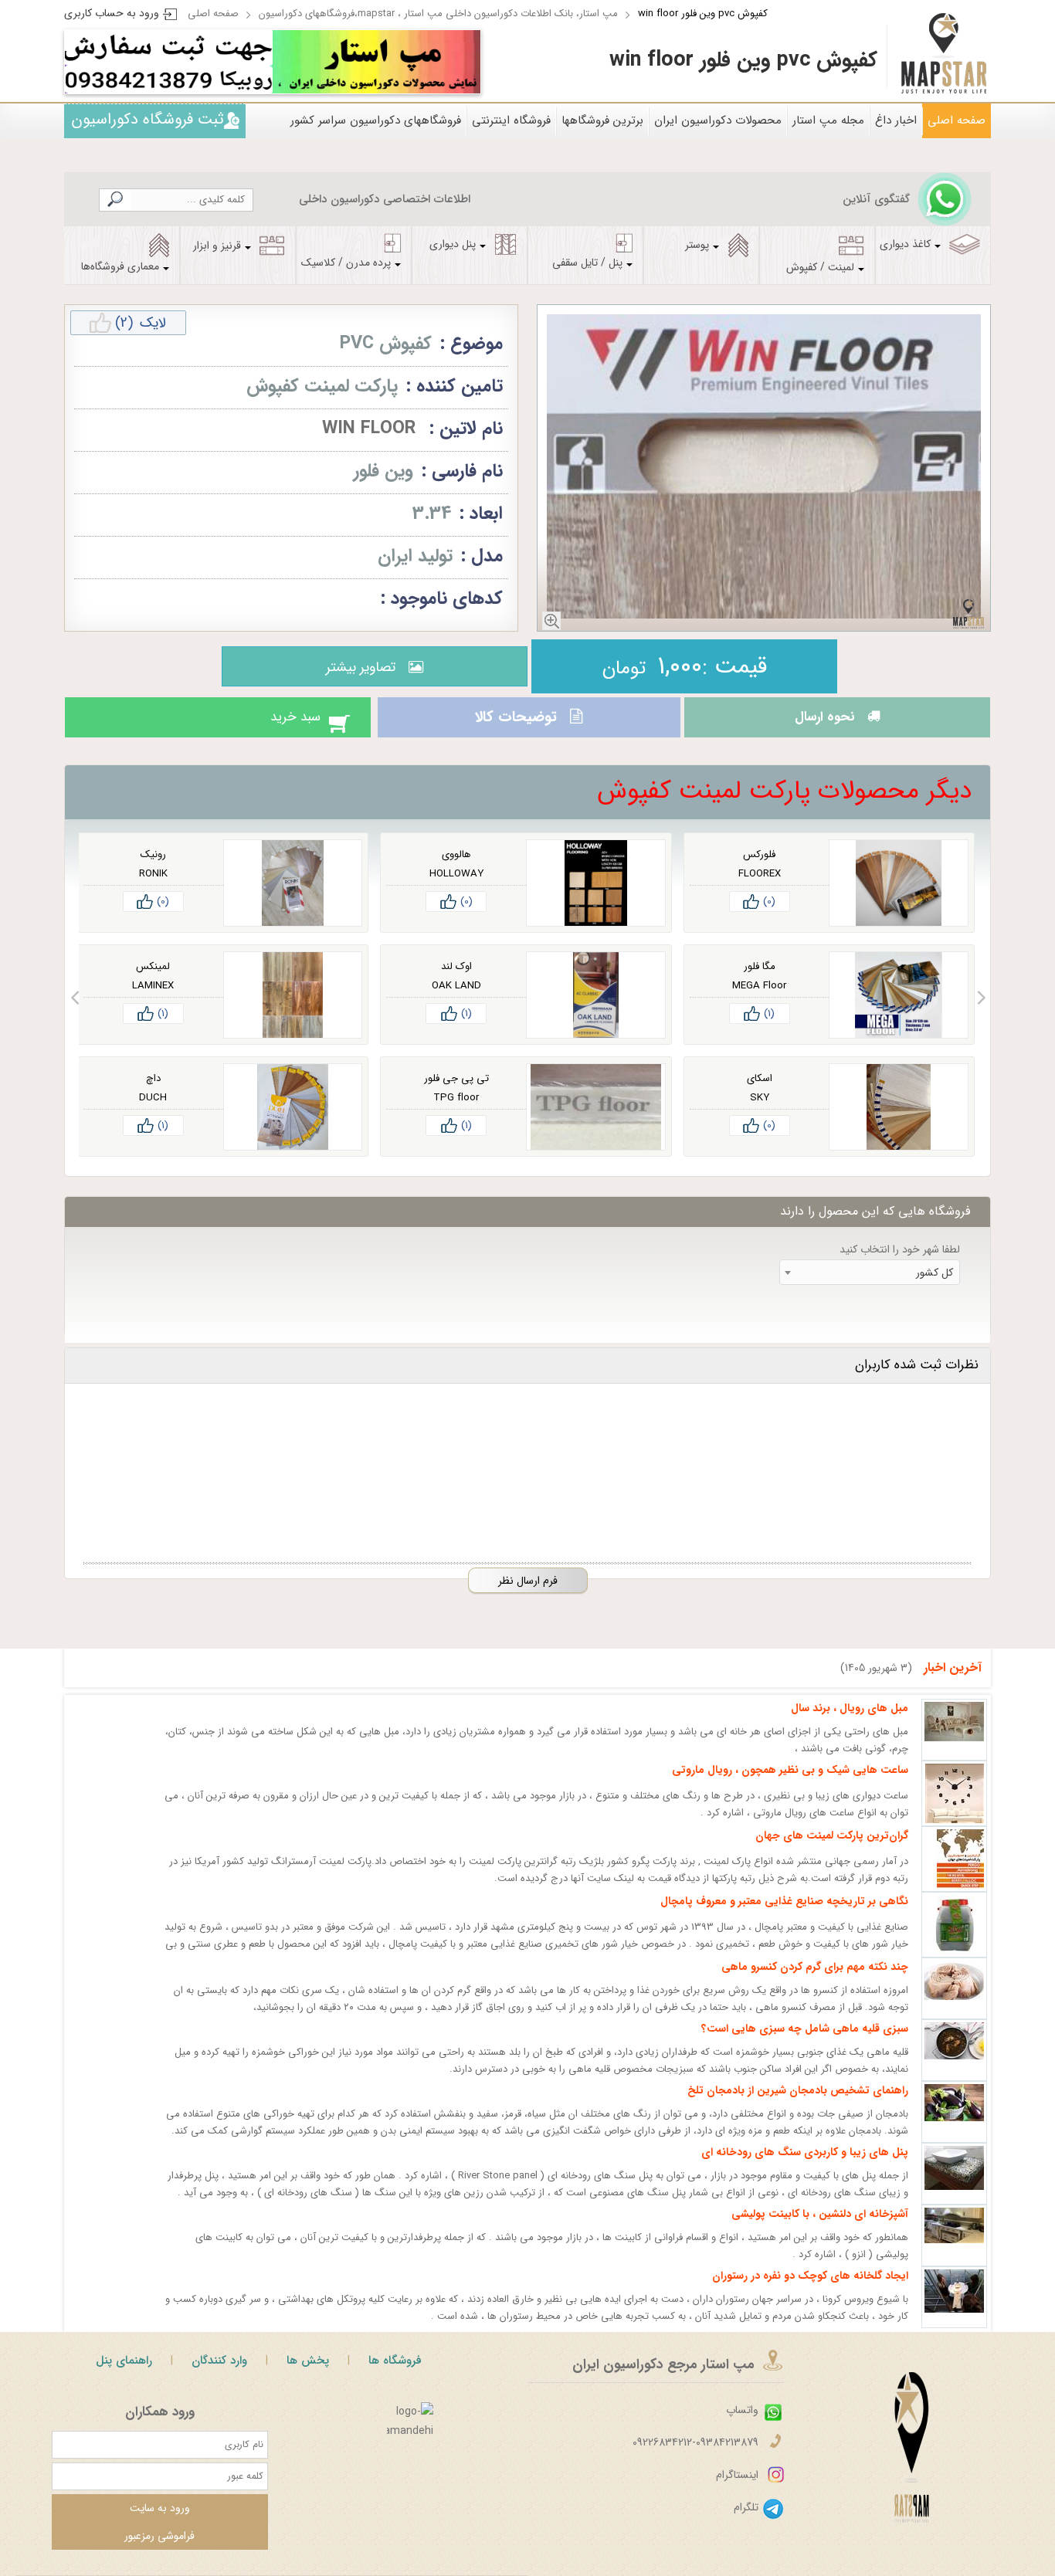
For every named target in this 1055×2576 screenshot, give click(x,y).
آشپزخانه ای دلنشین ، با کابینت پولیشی (820, 2228)
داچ (153, 1092)
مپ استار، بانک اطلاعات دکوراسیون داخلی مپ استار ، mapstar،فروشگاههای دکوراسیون (438, 14)
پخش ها (308, 2374)
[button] (981, 1012)
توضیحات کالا (514, 724)
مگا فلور (760, 980)
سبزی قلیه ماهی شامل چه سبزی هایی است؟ (805, 2042)
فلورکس (759, 868)
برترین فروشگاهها (602, 120)
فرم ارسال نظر (528, 1595)
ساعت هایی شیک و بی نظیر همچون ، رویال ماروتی (790, 1784)
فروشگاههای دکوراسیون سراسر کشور (376, 120)
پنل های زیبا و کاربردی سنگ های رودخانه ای (805, 2166)
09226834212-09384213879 (695, 2456)
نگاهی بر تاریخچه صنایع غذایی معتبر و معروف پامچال (784, 1915)
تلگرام (746, 2521)
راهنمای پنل (124, 2374)
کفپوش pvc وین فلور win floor (703, 14)
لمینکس (153, 980)
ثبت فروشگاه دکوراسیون (148, 119)
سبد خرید (280, 724)
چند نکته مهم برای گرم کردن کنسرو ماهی (815, 1981)
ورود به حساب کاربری (112, 13)
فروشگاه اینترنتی (511, 120)
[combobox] (870, 1286)
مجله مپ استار (828, 120)
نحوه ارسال (820, 724)
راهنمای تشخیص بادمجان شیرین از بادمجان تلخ (798, 2104)
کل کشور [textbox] (935, 1286)
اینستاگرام (737, 2489)
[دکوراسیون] (377, 62)
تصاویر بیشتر (357, 667)
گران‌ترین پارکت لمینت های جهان (832, 1849)
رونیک (153, 868)
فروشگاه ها (395, 2374)
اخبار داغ (896, 120)
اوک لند (456, 980)
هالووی (456, 868)
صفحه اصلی (213, 14)
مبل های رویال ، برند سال (850, 1722)
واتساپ (742, 2424)
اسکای (760, 1092)
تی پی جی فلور (456, 1092)
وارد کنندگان (219, 2374)
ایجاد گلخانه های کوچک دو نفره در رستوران (810, 2290)
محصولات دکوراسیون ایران (718, 120)
